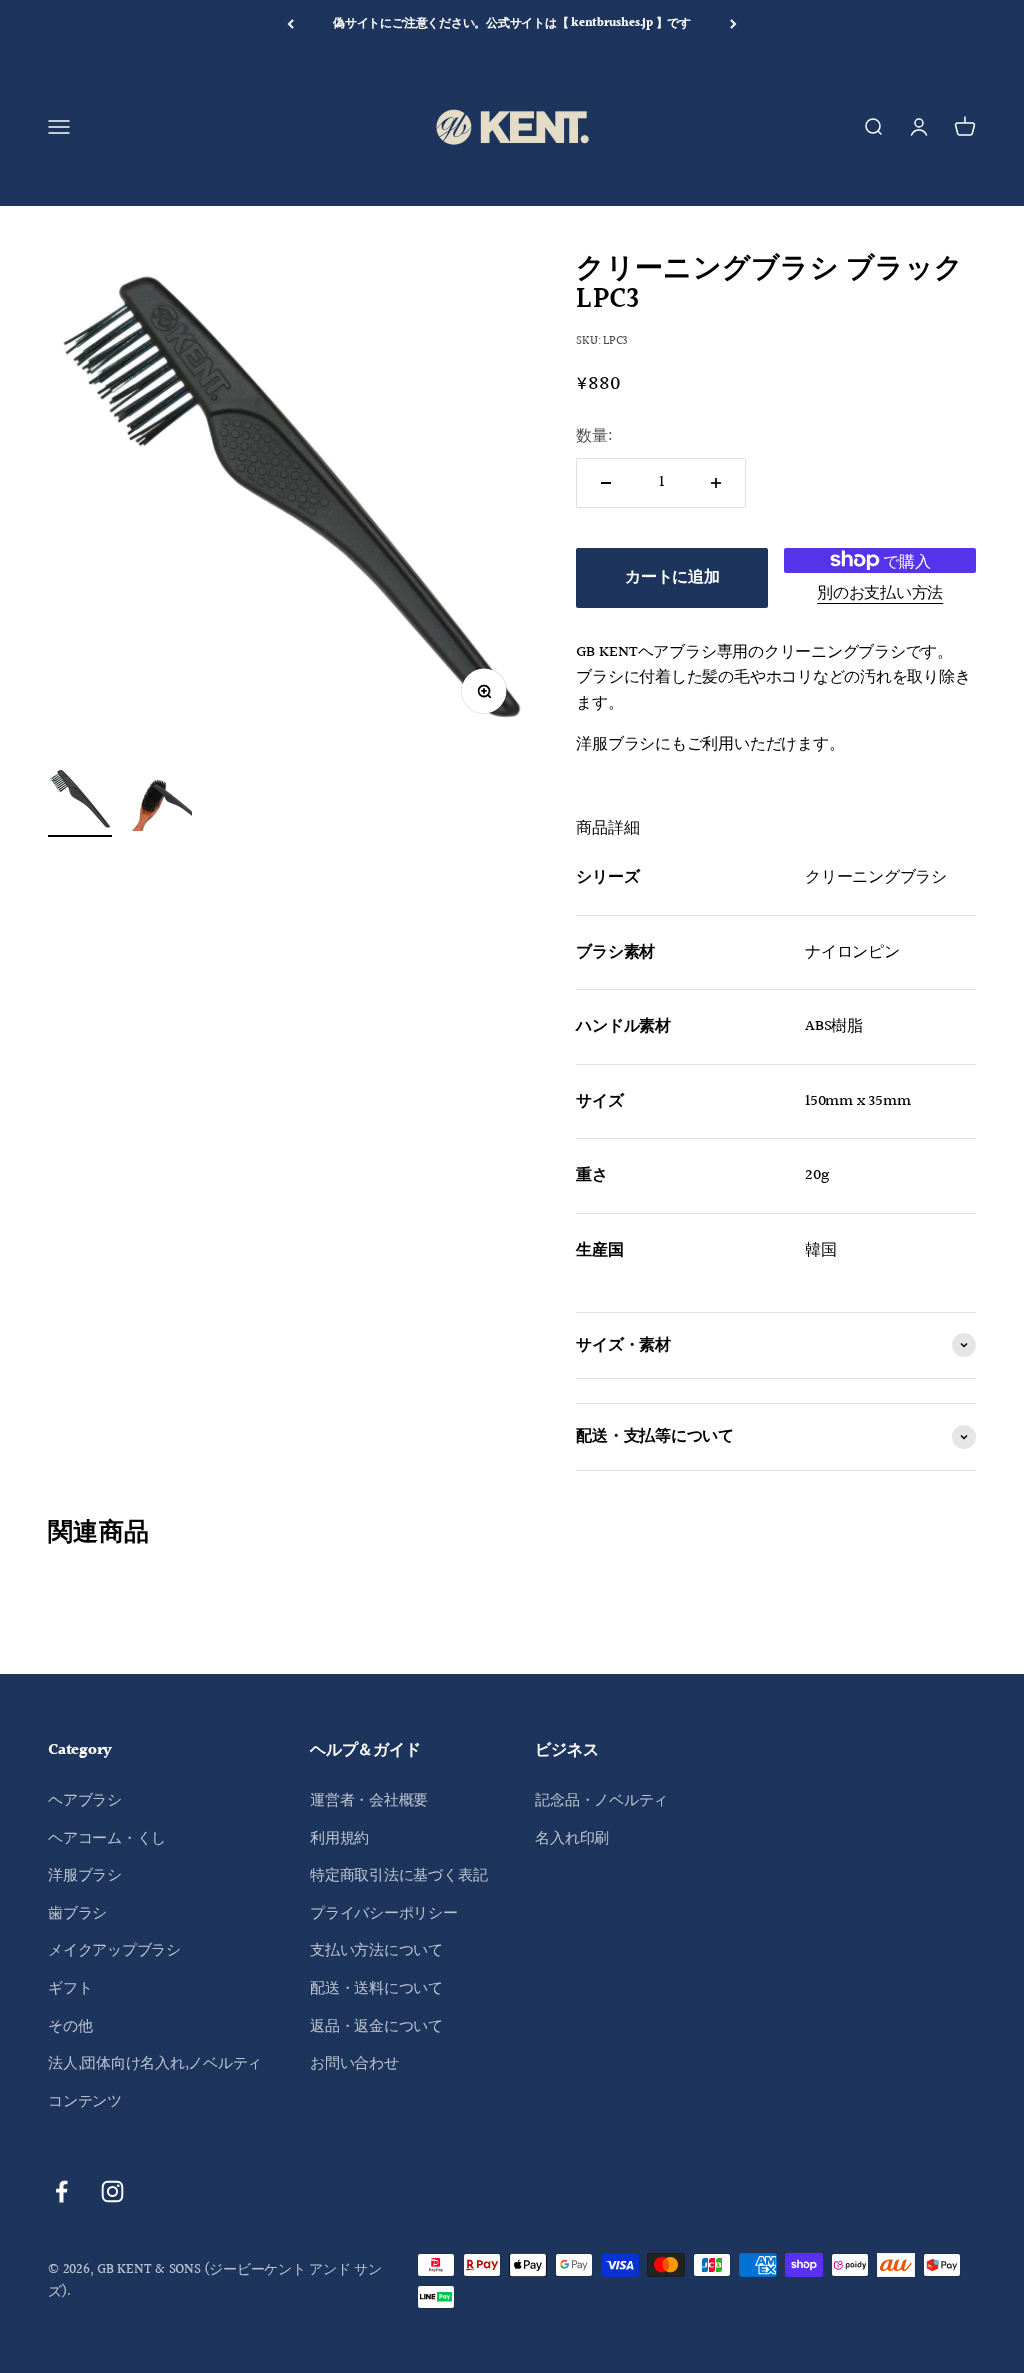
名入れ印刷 (572, 1838)
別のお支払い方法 (880, 593)
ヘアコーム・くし (107, 1838)
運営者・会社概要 (369, 1800)
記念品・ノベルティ (601, 1800)
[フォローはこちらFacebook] (61, 2191)
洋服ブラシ (85, 1875)
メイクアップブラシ (114, 1950)
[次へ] (733, 24)
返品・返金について (376, 2026)
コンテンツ (85, 2101)
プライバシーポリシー (384, 1913)
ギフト (70, 1988)
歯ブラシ (77, 1913)
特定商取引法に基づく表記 (398, 1875)
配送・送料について (376, 1988)
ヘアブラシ (85, 1800)
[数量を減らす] (606, 483)
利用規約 (339, 1838)
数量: (594, 436)
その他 (70, 2026)
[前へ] (290, 24)
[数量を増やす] (716, 483)
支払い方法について (376, 1950)
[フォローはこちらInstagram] (112, 2191)
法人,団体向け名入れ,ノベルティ (155, 2063)
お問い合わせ (354, 2063)
